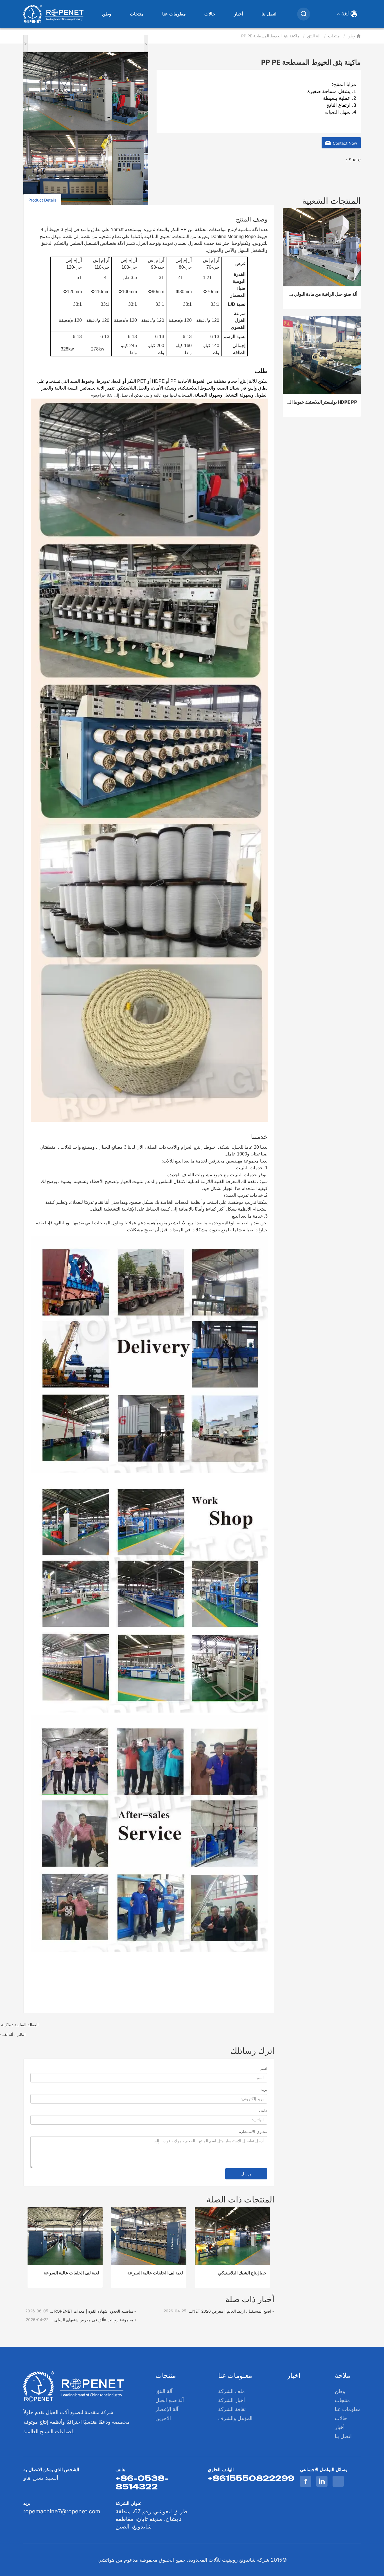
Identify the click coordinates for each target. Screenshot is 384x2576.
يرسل (246, 2174)
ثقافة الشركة (232, 2409)
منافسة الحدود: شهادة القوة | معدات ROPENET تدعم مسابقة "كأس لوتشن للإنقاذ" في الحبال (91, 2311)
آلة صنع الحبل (170, 2400)
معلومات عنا (174, 14)
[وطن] (53, 14)
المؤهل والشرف (235, 2418)
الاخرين (163, 2418)
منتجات (137, 14)
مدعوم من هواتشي (118, 2560)
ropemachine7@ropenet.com (62, 2511)
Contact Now (344, 143)
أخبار (238, 14)
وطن (107, 14)
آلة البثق (314, 36)
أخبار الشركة (231, 2400)
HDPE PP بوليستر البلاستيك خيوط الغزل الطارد (322, 402)
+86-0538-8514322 (142, 2482)
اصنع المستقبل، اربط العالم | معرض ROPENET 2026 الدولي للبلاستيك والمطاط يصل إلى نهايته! (229, 2311)
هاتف (263, 2110)
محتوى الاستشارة (253, 2131)
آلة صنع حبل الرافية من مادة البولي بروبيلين (322, 294)
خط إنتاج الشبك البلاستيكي (242, 2273)
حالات (210, 14)
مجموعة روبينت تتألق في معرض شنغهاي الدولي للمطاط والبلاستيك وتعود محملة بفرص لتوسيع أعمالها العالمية (91, 2320)
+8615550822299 (251, 2478)
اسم (264, 2068)
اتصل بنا (269, 14)
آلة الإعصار (167, 2409)
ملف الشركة (231, 2391)
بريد (264, 2089)
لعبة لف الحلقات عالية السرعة (71, 2273)
